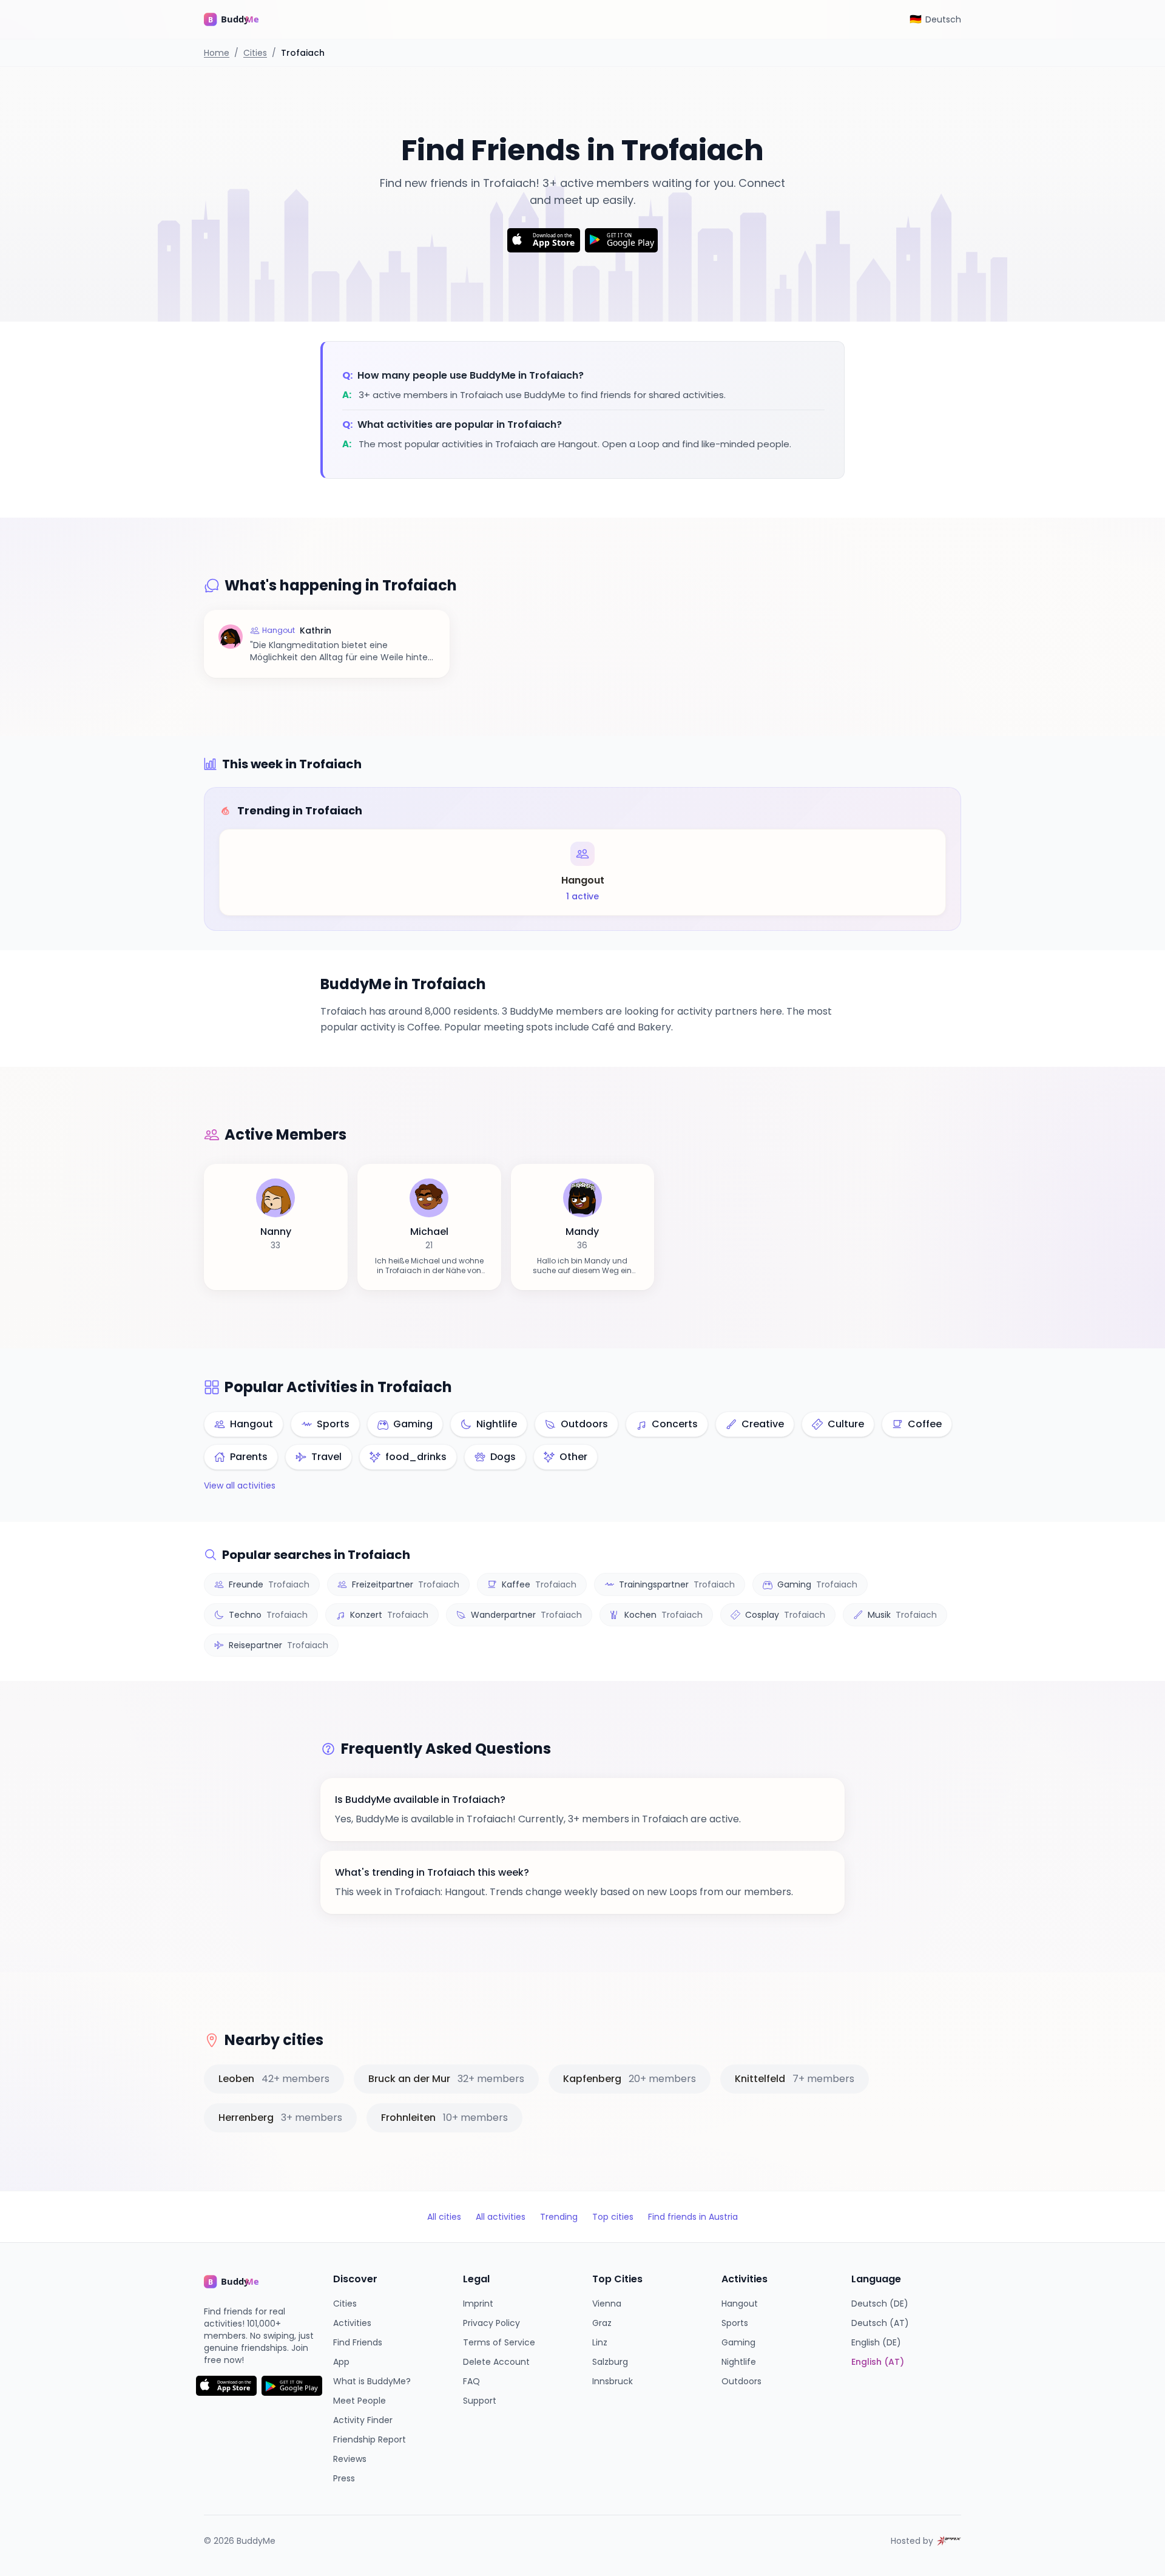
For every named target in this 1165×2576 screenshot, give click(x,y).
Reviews (350, 2459)
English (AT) (878, 2362)
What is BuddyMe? (372, 2381)
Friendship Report (370, 2439)
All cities (444, 2217)
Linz (600, 2342)
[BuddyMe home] (240, 19)
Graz (602, 2323)
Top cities (613, 2217)
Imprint (478, 2304)
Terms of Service (499, 2342)
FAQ (471, 2381)
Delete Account (496, 2362)
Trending (559, 2217)
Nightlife (739, 2362)
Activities (352, 2323)
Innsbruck (613, 2381)
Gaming (738, 2342)
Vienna (607, 2304)
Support (480, 2401)
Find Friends (358, 2342)
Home (217, 53)
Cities (255, 53)
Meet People (360, 2401)
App (341, 2362)
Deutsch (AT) (880, 2323)
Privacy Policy (491, 2323)
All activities (501, 2217)
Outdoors (741, 2381)
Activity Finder (363, 2420)
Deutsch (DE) (880, 2304)
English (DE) (876, 2342)
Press (344, 2478)
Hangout (740, 2304)
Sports (735, 2323)
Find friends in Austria (693, 2217)
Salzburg (610, 2362)
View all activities (240, 1486)
